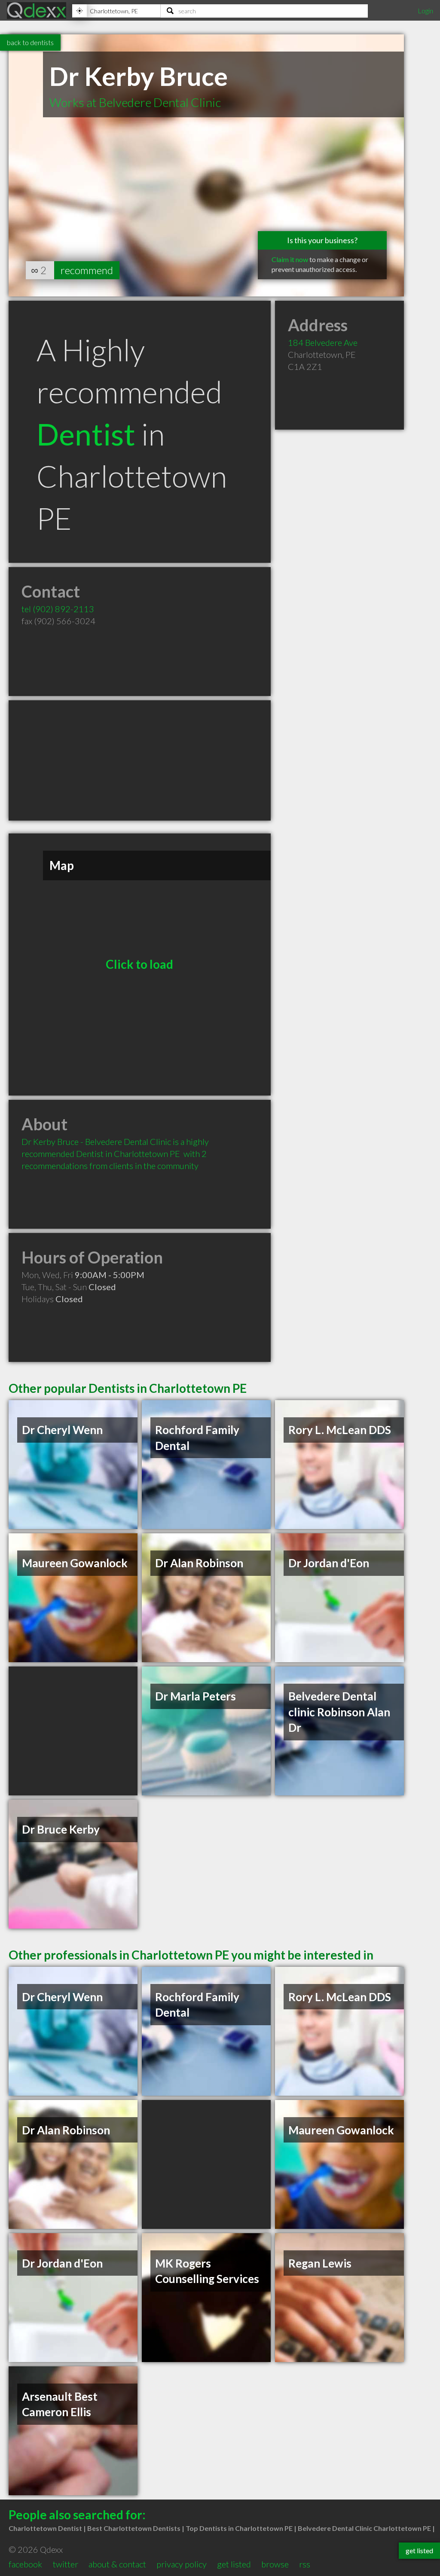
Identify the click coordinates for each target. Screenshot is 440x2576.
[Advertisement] (140, 760)
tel (58, 609)
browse (275, 2564)
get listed (234, 2564)
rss (305, 2564)
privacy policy (182, 2564)
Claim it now (290, 259)
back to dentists (30, 42)
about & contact (117, 2564)
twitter (66, 2564)
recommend (87, 270)
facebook (25, 2564)
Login (425, 11)
